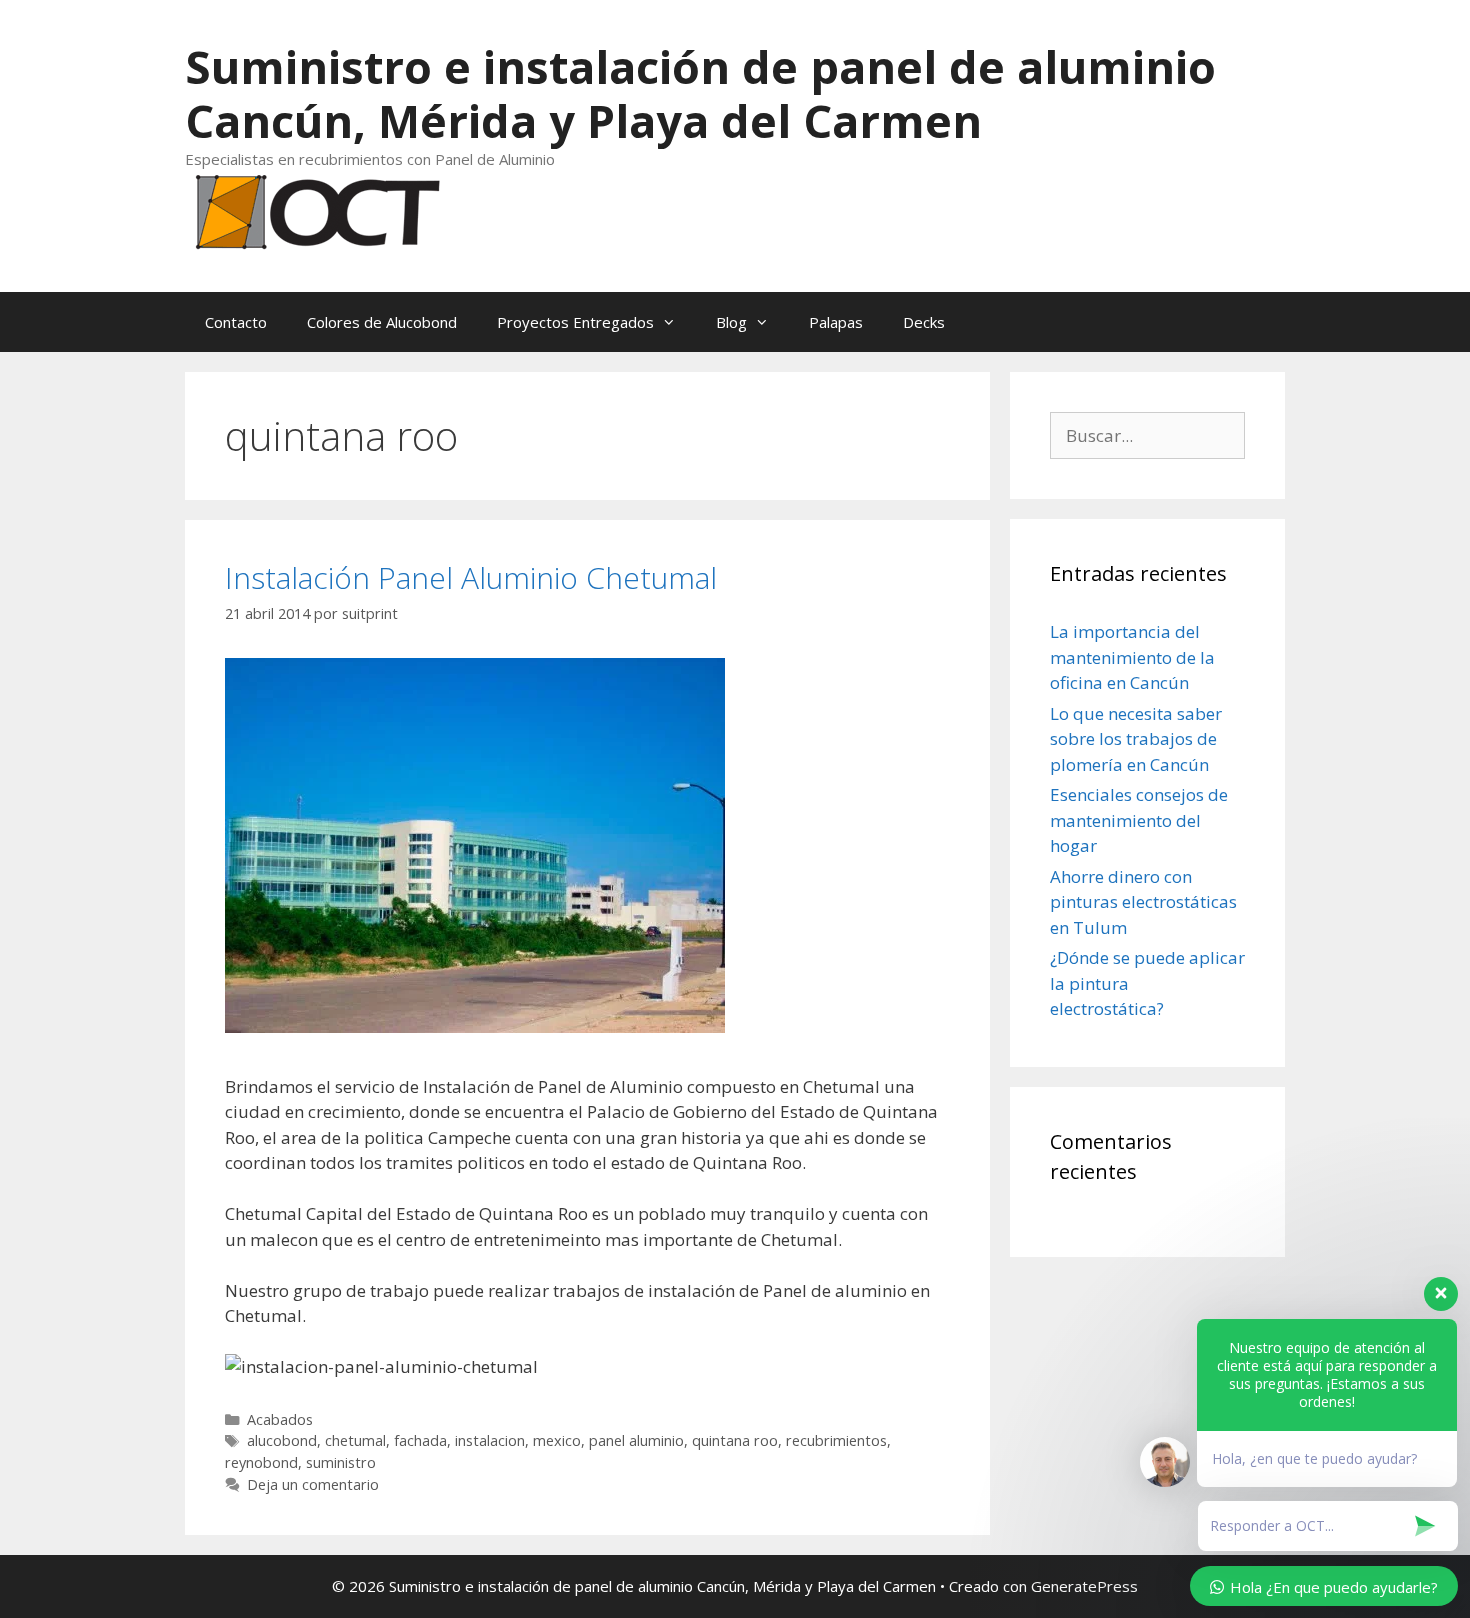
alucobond (282, 1440)
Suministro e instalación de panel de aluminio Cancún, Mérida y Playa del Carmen (700, 93)
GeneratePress (1084, 1586)
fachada (420, 1440)
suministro (341, 1462)
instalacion (490, 1440)
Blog (731, 322)
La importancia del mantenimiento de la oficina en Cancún (1132, 657)
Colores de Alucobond (382, 322)
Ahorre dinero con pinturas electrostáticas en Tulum (1143, 902)
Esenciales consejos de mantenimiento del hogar (1139, 820)
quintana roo (735, 1440)
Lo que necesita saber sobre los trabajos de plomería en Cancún (1136, 739)
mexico (557, 1440)
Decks (924, 322)
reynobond (261, 1462)
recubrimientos (836, 1440)
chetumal (355, 1440)
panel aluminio (636, 1440)
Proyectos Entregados (575, 322)
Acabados (280, 1419)
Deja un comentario (313, 1484)
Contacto (236, 322)
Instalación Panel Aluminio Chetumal (471, 577)
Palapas (836, 322)
